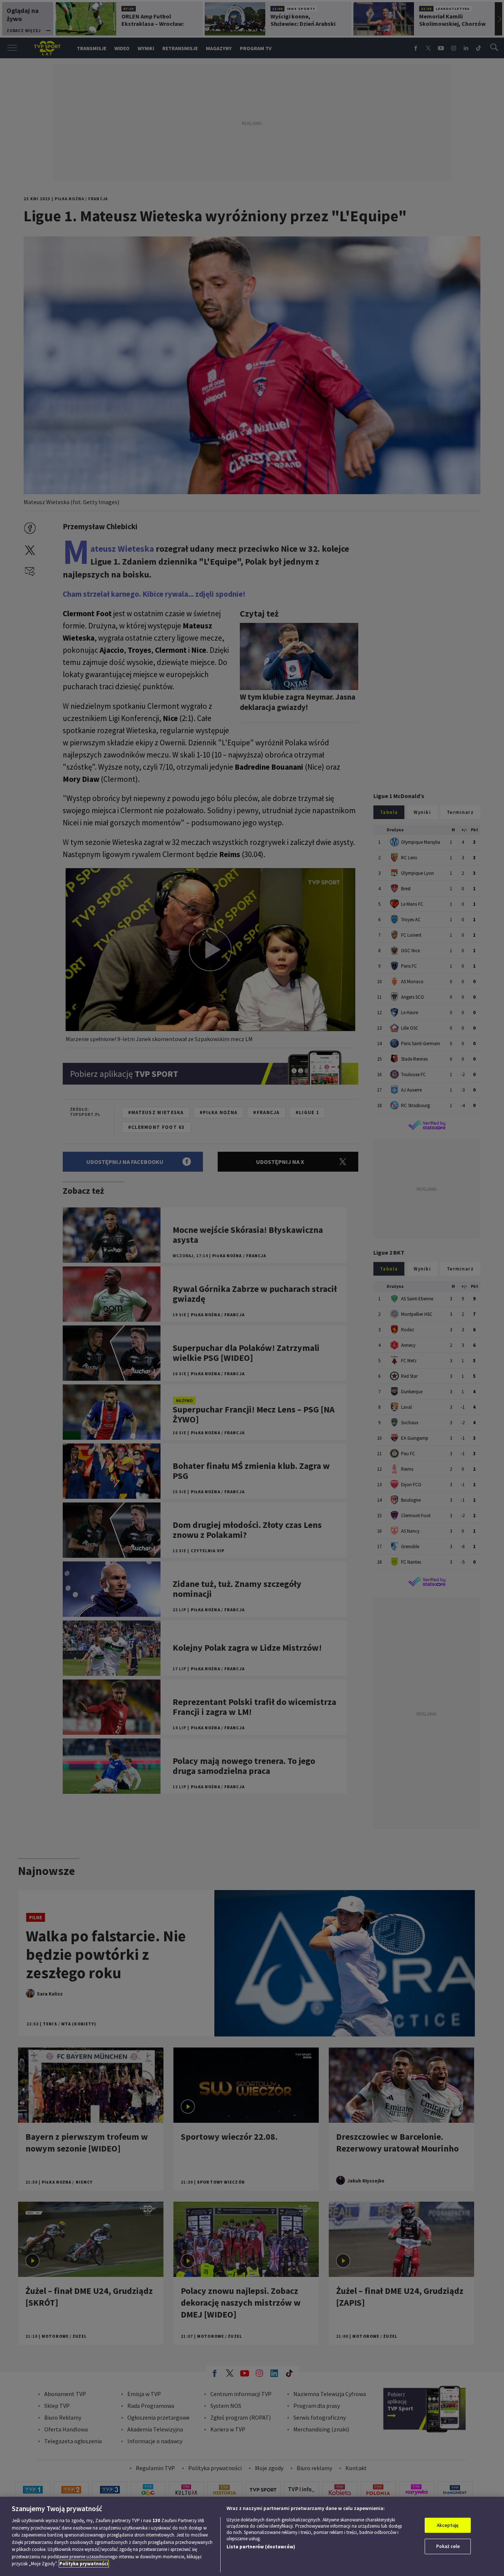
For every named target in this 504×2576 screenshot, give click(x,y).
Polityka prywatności (84, 2564)
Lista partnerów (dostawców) (261, 2547)
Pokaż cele (448, 2546)
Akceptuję (448, 2525)
